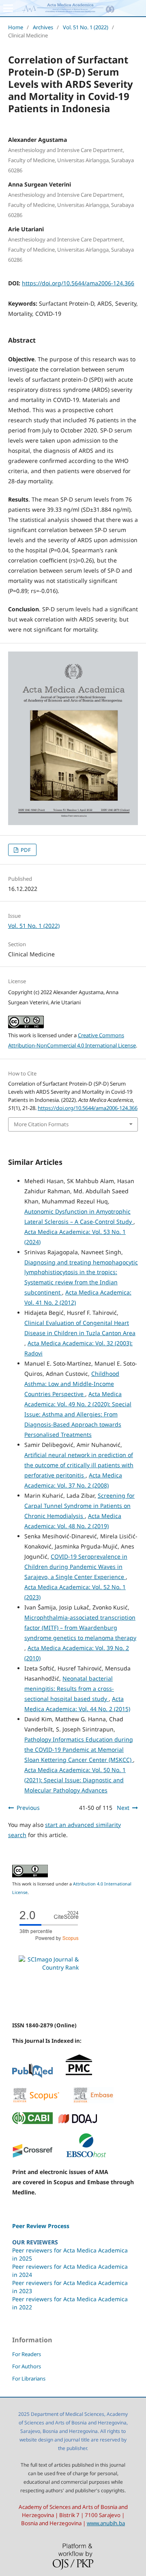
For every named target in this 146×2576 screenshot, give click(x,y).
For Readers (27, 2354)
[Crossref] (32, 2156)
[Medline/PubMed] (32, 2076)
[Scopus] (36, 2101)
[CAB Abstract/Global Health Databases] (32, 2122)
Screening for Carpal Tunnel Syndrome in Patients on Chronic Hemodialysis (79, 1506)
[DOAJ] (78, 2122)
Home (16, 27)
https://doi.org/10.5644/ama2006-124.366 (78, 283)
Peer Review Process (41, 2226)
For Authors (27, 2366)
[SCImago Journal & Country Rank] (49, 1967)
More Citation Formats (41, 1124)
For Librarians (29, 2378)
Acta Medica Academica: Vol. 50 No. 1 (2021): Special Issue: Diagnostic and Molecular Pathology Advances (75, 1780)
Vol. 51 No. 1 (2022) (86, 27)
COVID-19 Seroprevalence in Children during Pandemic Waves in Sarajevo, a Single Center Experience (76, 1567)
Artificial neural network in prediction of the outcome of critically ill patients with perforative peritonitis (79, 1465)
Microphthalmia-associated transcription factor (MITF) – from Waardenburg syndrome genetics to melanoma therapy (80, 1628)
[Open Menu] (8, 8)
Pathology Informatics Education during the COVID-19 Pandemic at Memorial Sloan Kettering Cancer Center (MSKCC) (79, 1750)
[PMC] (79, 2076)
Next (123, 1808)
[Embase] (93, 2101)
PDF (25, 850)
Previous (28, 1808)
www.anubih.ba (106, 2523)
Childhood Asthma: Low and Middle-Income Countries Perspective (72, 1384)
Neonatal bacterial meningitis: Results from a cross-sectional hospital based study (69, 1689)
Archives (43, 27)
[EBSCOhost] (86, 2156)
